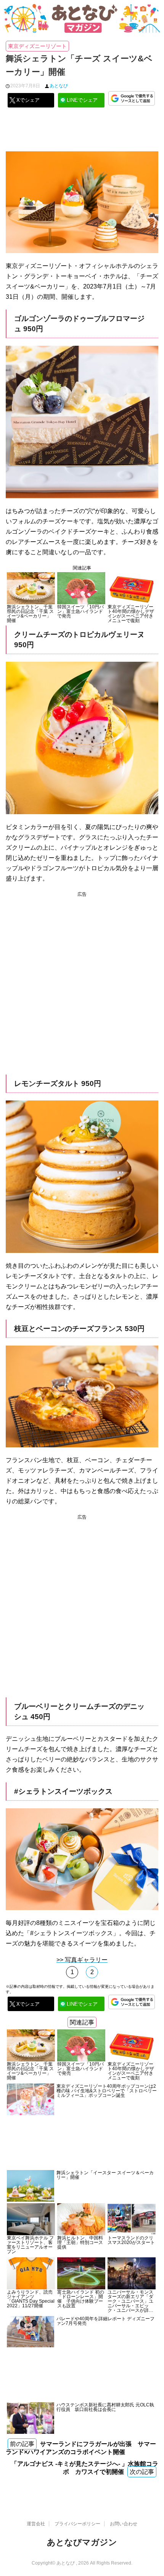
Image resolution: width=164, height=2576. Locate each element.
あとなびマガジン (82, 2542)
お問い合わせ (124, 2524)
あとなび (59, 86)
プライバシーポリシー (77, 2524)
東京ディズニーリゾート (37, 46)
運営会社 (36, 2524)
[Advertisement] (82, 132)
